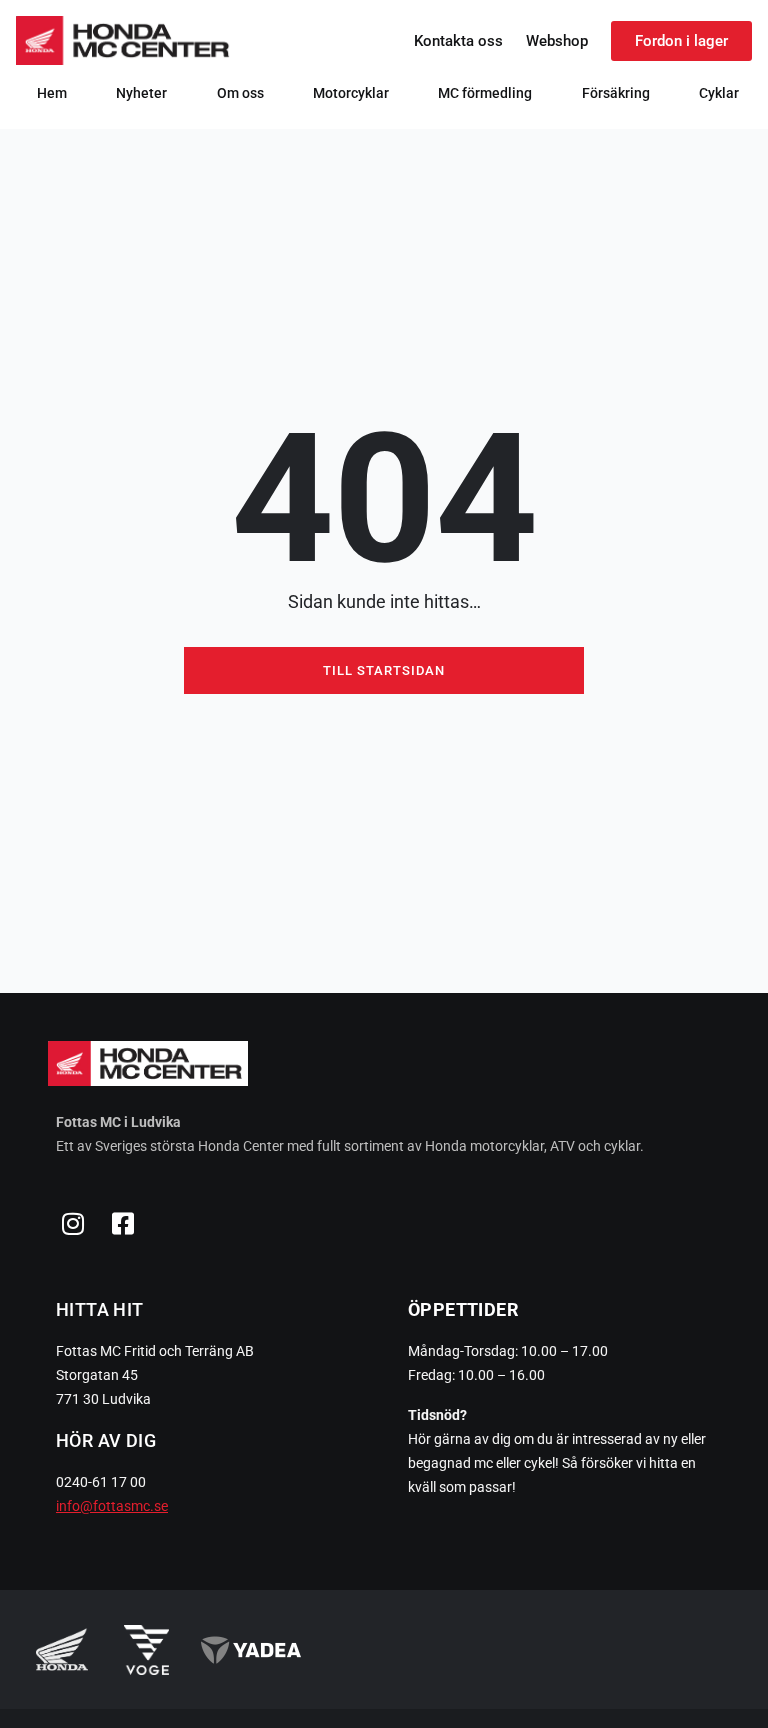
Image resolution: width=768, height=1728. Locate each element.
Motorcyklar (351, 93)
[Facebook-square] (123, 1223)
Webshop (557, 41)
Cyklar (719, 93)
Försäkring (616, 93)
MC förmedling (485, 93)
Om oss (240, 93)
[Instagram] (73, 1223)
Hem (52, 93)
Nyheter (141, 93)
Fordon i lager (681, 41)
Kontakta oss (458, 41)
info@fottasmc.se (112, 1506)
